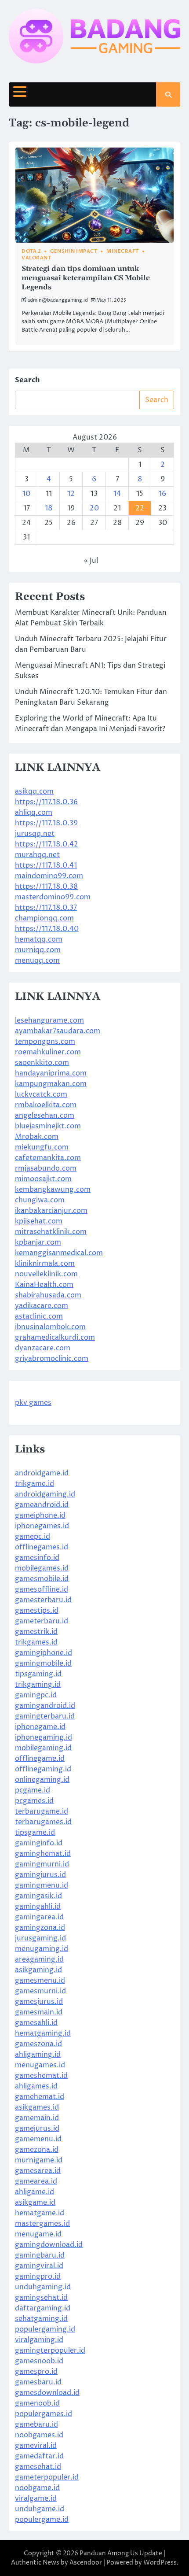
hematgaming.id (43, 2033)
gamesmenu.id (40, 1981)
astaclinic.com (39, 1316)
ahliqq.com (34, 813)
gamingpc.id (36, 1695)
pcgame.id (33, 1790)
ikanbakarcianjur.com (51, 1211)
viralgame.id (36, 2498)
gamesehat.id (38, 2467)
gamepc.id (33, 1537)
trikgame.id (35, 1484)
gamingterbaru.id (45, 1716)
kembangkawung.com (53, 1190)
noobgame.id (37, 2488)
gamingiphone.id (44, 1653)
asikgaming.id (38, 1970)
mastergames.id (42, 2224)
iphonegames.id (42, 1526)
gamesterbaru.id (43, 1600)
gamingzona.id (40, 1928)
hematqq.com (39, 939)
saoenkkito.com (42, 1063)
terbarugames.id (43, 1822)
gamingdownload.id (49, 2245)
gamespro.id (36, 2372)
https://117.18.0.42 (47, 844)
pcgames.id (34, 1801)
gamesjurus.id (39, 2002)
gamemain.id (37, 2118)
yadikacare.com (42, 1306)
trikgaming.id (38, 1685)
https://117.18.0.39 (46, 823)
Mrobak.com (37, 1137)
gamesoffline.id (42, 1589)
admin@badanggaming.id (58, 300)
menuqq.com (37, 961)
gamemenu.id (38, 2139)
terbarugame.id (42, 1811)
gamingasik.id (38, 1896)
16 (162, 494)
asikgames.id (37, 2107)
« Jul (91, 561)
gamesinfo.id (37, 1558)
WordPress (160, 2563)
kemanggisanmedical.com (59, 1253)
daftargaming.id (43, 2308)
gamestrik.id (36, 1632)
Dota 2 (31, 251)
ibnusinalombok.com (50, 1327)
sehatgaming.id (41, 2319)
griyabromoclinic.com (52, 1359)
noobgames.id (39, 2435)
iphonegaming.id (44, 1737)
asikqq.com (34, 791)
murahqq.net (37, 855)
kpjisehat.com (39, 1221)
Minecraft (123, 251)
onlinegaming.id (42, 1780)
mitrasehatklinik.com (51, 1232)
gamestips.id (37, 1611)
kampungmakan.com (51, 1084)
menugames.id (40, 2065)
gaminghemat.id (43, 1854)
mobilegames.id (42, 1568)
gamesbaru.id (38, 2382)
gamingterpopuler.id (50, 2351)
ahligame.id (35, 2192)
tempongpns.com (45, 1042)
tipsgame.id (35, 1833)
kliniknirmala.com (45, 1264)
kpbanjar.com (38, 1242)
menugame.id (38, 2234)
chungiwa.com (40, 1200)
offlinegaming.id (43, 1769)
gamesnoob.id (39, 2361)
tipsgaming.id (38, 1674)
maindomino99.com (49, 876)
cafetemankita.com (48, 1158)
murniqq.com (38, 950)
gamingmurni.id (42, 1864)
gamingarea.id (39, 1917)
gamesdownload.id (47, 2393)
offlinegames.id (42, 1547)
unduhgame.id (40, 2509)
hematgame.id (40, 2213)
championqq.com (44, 918)
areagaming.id (39, 1959)
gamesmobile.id (42, 1579)
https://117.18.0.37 (46, 908)
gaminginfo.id (39, 1843)
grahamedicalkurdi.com (55, 1338)
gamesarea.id (38, 2171)
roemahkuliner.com (48, 1052)
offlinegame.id (40, 1759)
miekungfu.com (42, 1147)
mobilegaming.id (43, 1748)
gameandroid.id (42, 1505)
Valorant (36, 258)
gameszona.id (38, 2044)
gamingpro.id (38, 2277)
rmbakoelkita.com (46, 1105)
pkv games (33, 1403)
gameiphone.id (40, 1515)
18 (49, 508)
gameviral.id (36, 2446)
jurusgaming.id (40, 1938)
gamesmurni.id (40, 1991)
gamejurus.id (37, 2129)
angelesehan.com (45, 1116)
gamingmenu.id (42, 1885)
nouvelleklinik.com (46, 1274)
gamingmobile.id (43, 1663)
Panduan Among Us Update (121, 2553)
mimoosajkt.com (43, 1179)
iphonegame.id (40, 1727)
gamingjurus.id (40, 1875)
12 (71, 494)
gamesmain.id (39, 2012)
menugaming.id (42, 1949)
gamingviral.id (39, 2266)
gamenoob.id (37, 2403)
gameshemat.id (41, 2076)
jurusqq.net (35, 834)
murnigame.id (39, 2160)
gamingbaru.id (40, 2255)
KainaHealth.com (44, 1285)
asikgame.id (35, 2203)
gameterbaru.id (42, 1621)
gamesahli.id (36, 2023)
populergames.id (44, 2414)
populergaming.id (45, 2329)
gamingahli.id (38, 1907)
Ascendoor (86, 2563)
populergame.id (42, 2520)
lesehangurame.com (49, 1020)
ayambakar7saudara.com (58, 1031)
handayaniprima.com (51, 1073)
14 (117, 494)
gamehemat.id (40, 2097)
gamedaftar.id (39, 2456)
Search (27, 380)
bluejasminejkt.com (48, 1126)
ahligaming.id (38, 2055)
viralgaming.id (39, 2340)
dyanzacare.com (43, 1348)
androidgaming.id (45, 1494)
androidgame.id (42, 1473)
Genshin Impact (74, 251)
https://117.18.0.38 (46, 887)
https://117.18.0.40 (47, 929)
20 (94, 508)
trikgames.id (36, 1642)
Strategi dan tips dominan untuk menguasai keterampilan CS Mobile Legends (86, 278)
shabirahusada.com (48, 1295)
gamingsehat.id (41, 2298)
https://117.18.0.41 (46, 865)
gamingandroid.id (45, 1706)
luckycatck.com (41, 1094)
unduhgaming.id (43, 2287)
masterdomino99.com (53, 897)
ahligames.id (36, 2086)
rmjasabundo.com (46, 1168)
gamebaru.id (36, 2424)
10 (26, 494)
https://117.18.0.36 (46, 802)
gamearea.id (36, 2181)
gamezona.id (37, 2150)
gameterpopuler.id (47, 2477)
